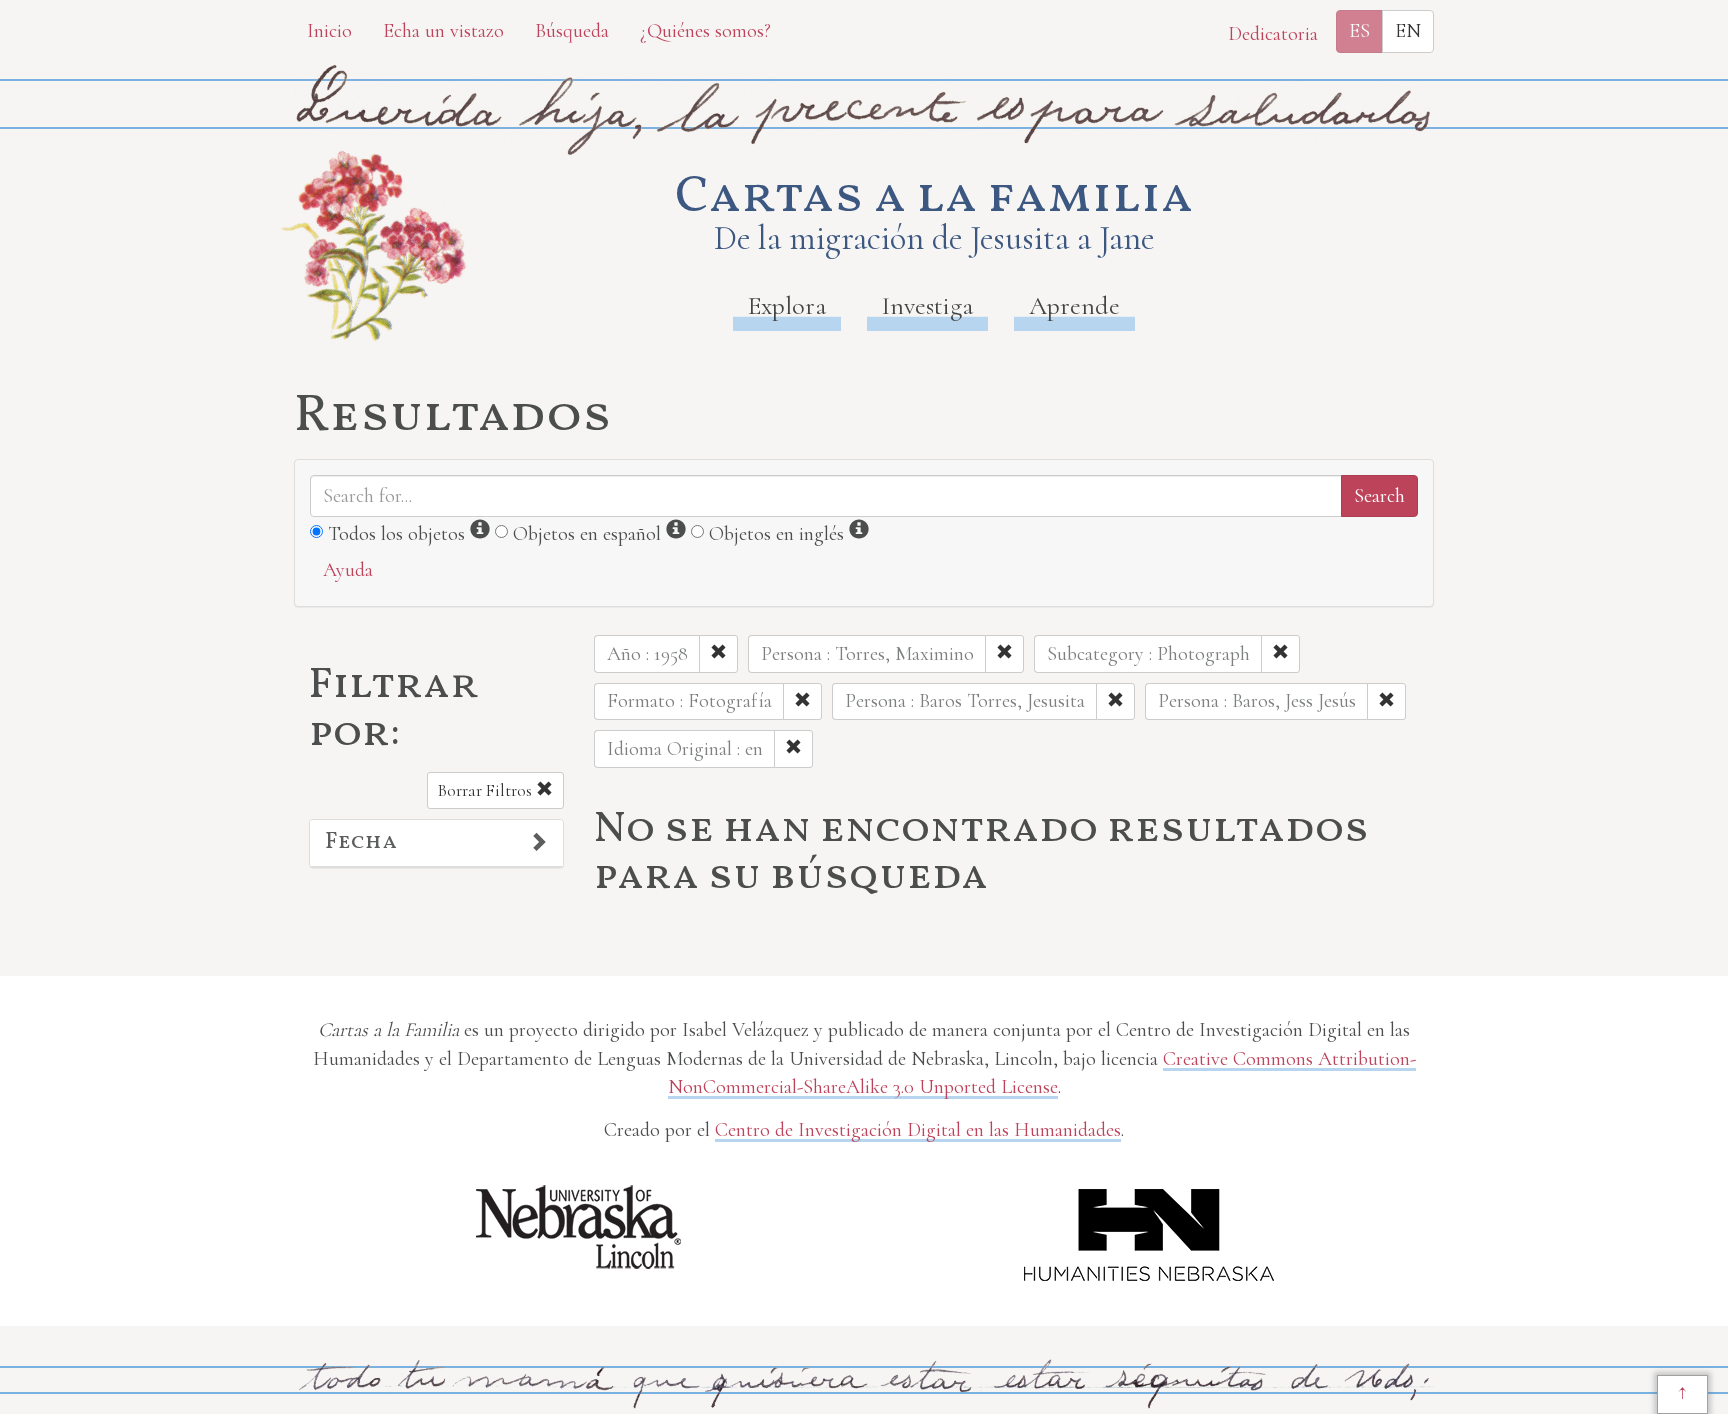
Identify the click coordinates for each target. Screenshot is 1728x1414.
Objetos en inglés (776, 534)
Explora (787, 305)
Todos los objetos (396, 534)
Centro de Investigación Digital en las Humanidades (918, 1130)
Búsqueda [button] (572, 31)
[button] (436, 843)
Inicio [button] (329, 31)
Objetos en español (587, 534)
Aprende (1074, 305)
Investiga (927, 305)
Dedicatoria (1273, 34)
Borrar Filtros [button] (487, 790)
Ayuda (348, 570)
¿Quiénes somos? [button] (705, 31)
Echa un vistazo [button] (443, 31)
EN (1408, 31)
